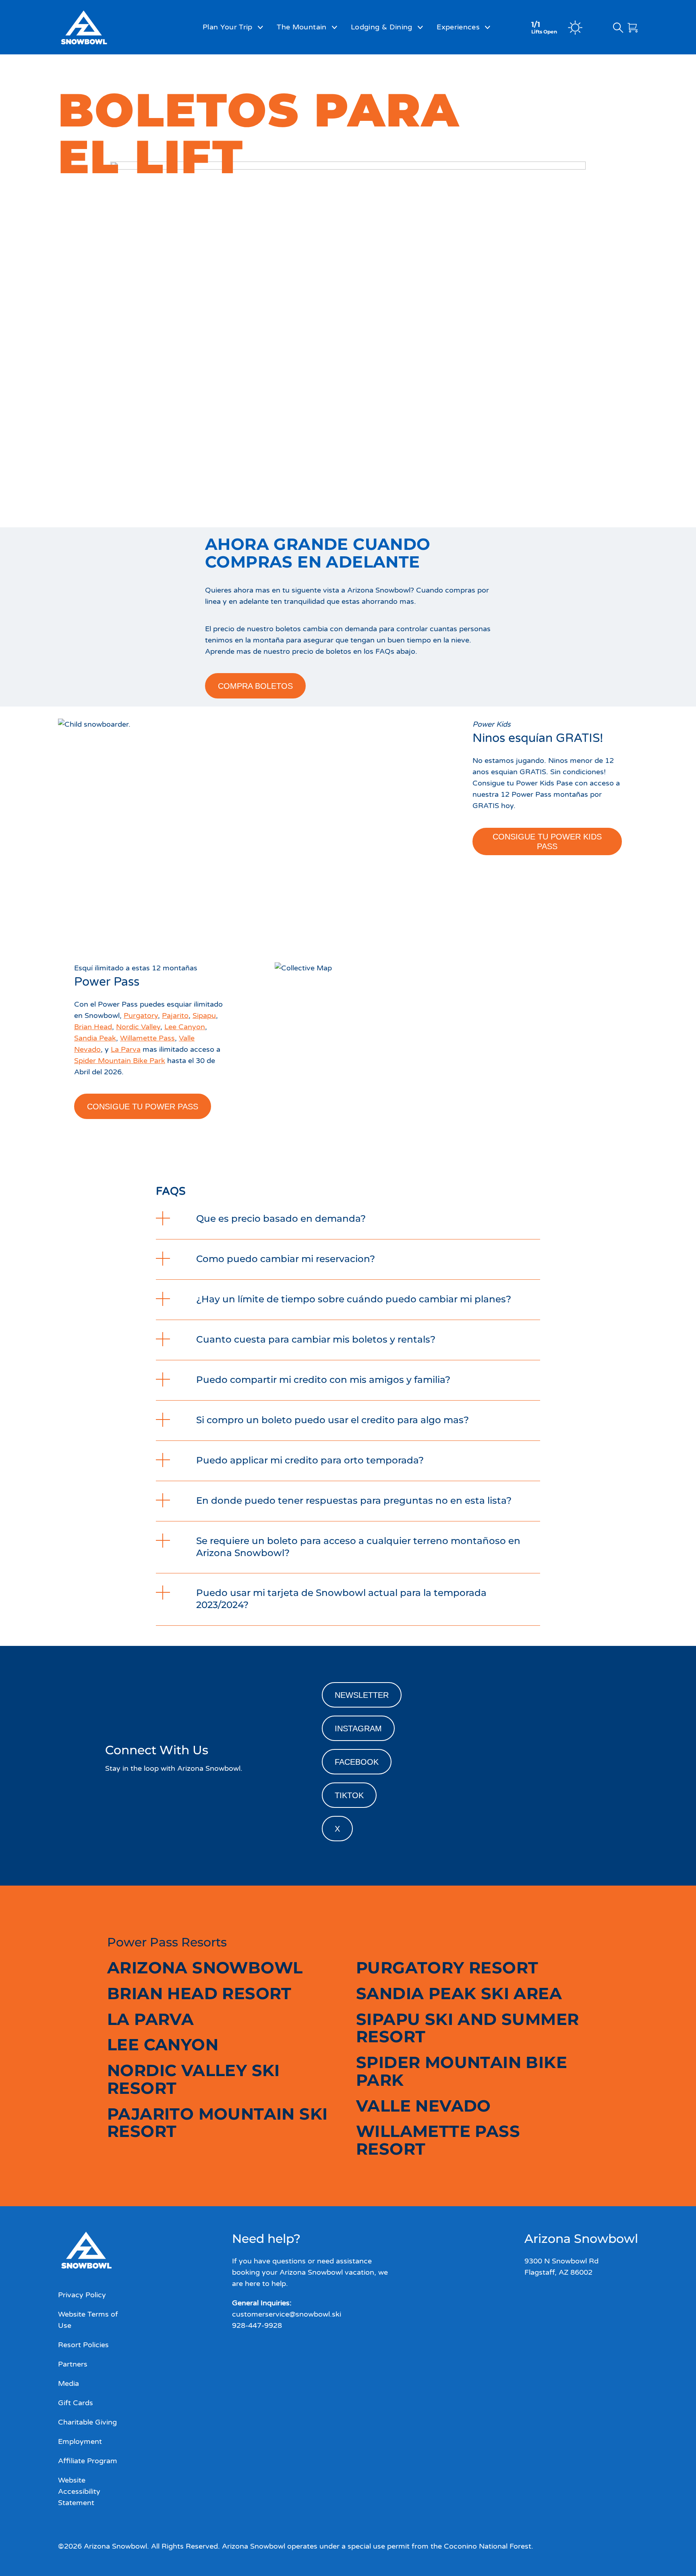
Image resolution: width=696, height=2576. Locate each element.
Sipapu (204, 1015)
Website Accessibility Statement (79, 2491)
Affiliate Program (88, 2461)
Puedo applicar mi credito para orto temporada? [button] (311, 1460)
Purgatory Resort (447, 1968)
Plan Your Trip (228, 27)
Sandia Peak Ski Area (459, 1993)
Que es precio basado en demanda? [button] (282, 1219)
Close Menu (680, 71)
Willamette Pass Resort (438, 2140)
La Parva (126, 1049)
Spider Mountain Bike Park (120, 1061)
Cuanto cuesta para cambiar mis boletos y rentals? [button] (316, 1339)
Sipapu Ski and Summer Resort (467, 2028)
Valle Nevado (424, 2106)
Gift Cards (76, 2403)
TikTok (349, 1795)
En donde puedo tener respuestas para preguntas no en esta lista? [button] (354, 1500)
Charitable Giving (87, 2422)
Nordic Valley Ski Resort (194, 2079)
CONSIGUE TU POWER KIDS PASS (547, 841)
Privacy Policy (82, 2295)
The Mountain (301, 27)
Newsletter (362, 1695)
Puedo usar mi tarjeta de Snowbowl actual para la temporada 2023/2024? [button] (341, 1599)
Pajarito (175, 1015)
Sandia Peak (95, 1038)
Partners (73, 2364)
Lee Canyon (185, 1027)
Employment (80, 2441)
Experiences (458, 27)
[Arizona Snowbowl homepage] (104, 27)
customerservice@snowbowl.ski (287, 2314)
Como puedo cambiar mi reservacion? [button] (286, 1259)
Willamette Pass (147, 1038)
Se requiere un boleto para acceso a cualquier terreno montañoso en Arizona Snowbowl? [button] (358, 1547)
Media (68, 2383)
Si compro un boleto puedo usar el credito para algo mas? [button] (332, 1420)
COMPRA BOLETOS (255, 686)
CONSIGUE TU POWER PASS (143, 1107)
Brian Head (93, 1027)
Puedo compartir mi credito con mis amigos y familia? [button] (323, 1380)
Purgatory (141, 1015)
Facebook (357, 1762)
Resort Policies (83, 2345)
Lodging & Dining (382, 27)
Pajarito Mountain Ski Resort (217, 2123)
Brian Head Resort (199, 1993)
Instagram (358, 1728)
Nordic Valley (138, 1027)
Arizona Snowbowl (205, 1968)
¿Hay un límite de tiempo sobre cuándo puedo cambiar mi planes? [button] (354, 1299)
